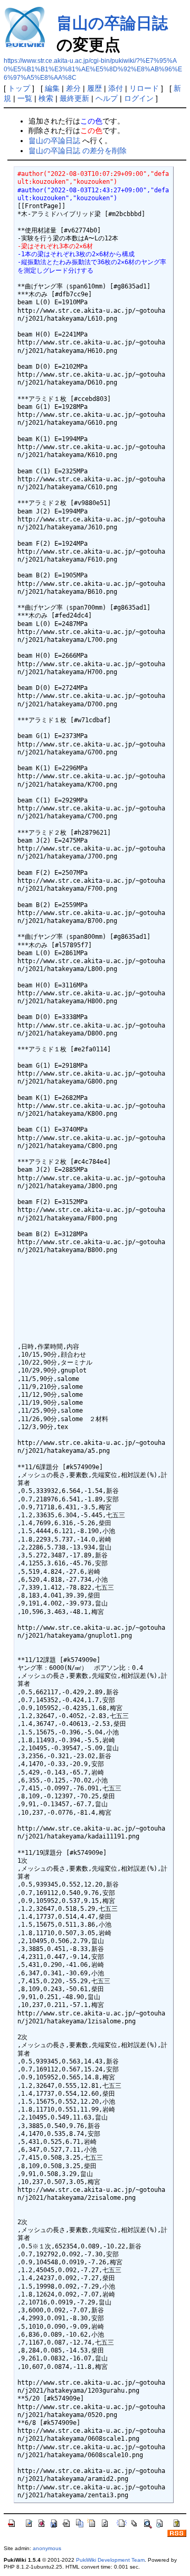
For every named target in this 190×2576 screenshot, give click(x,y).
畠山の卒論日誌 (112, 23)
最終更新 (74, 98)
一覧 (25, 98)
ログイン (139, 98)
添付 (116, 88)
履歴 (94, 88)
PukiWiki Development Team (110, 2560)
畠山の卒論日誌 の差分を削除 (78, 151)
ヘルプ (107, 98)
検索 (46, 98)
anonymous (47, 2548)
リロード (144, 88)
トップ (19, 88)
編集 (52, 88)
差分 (73, 88)
